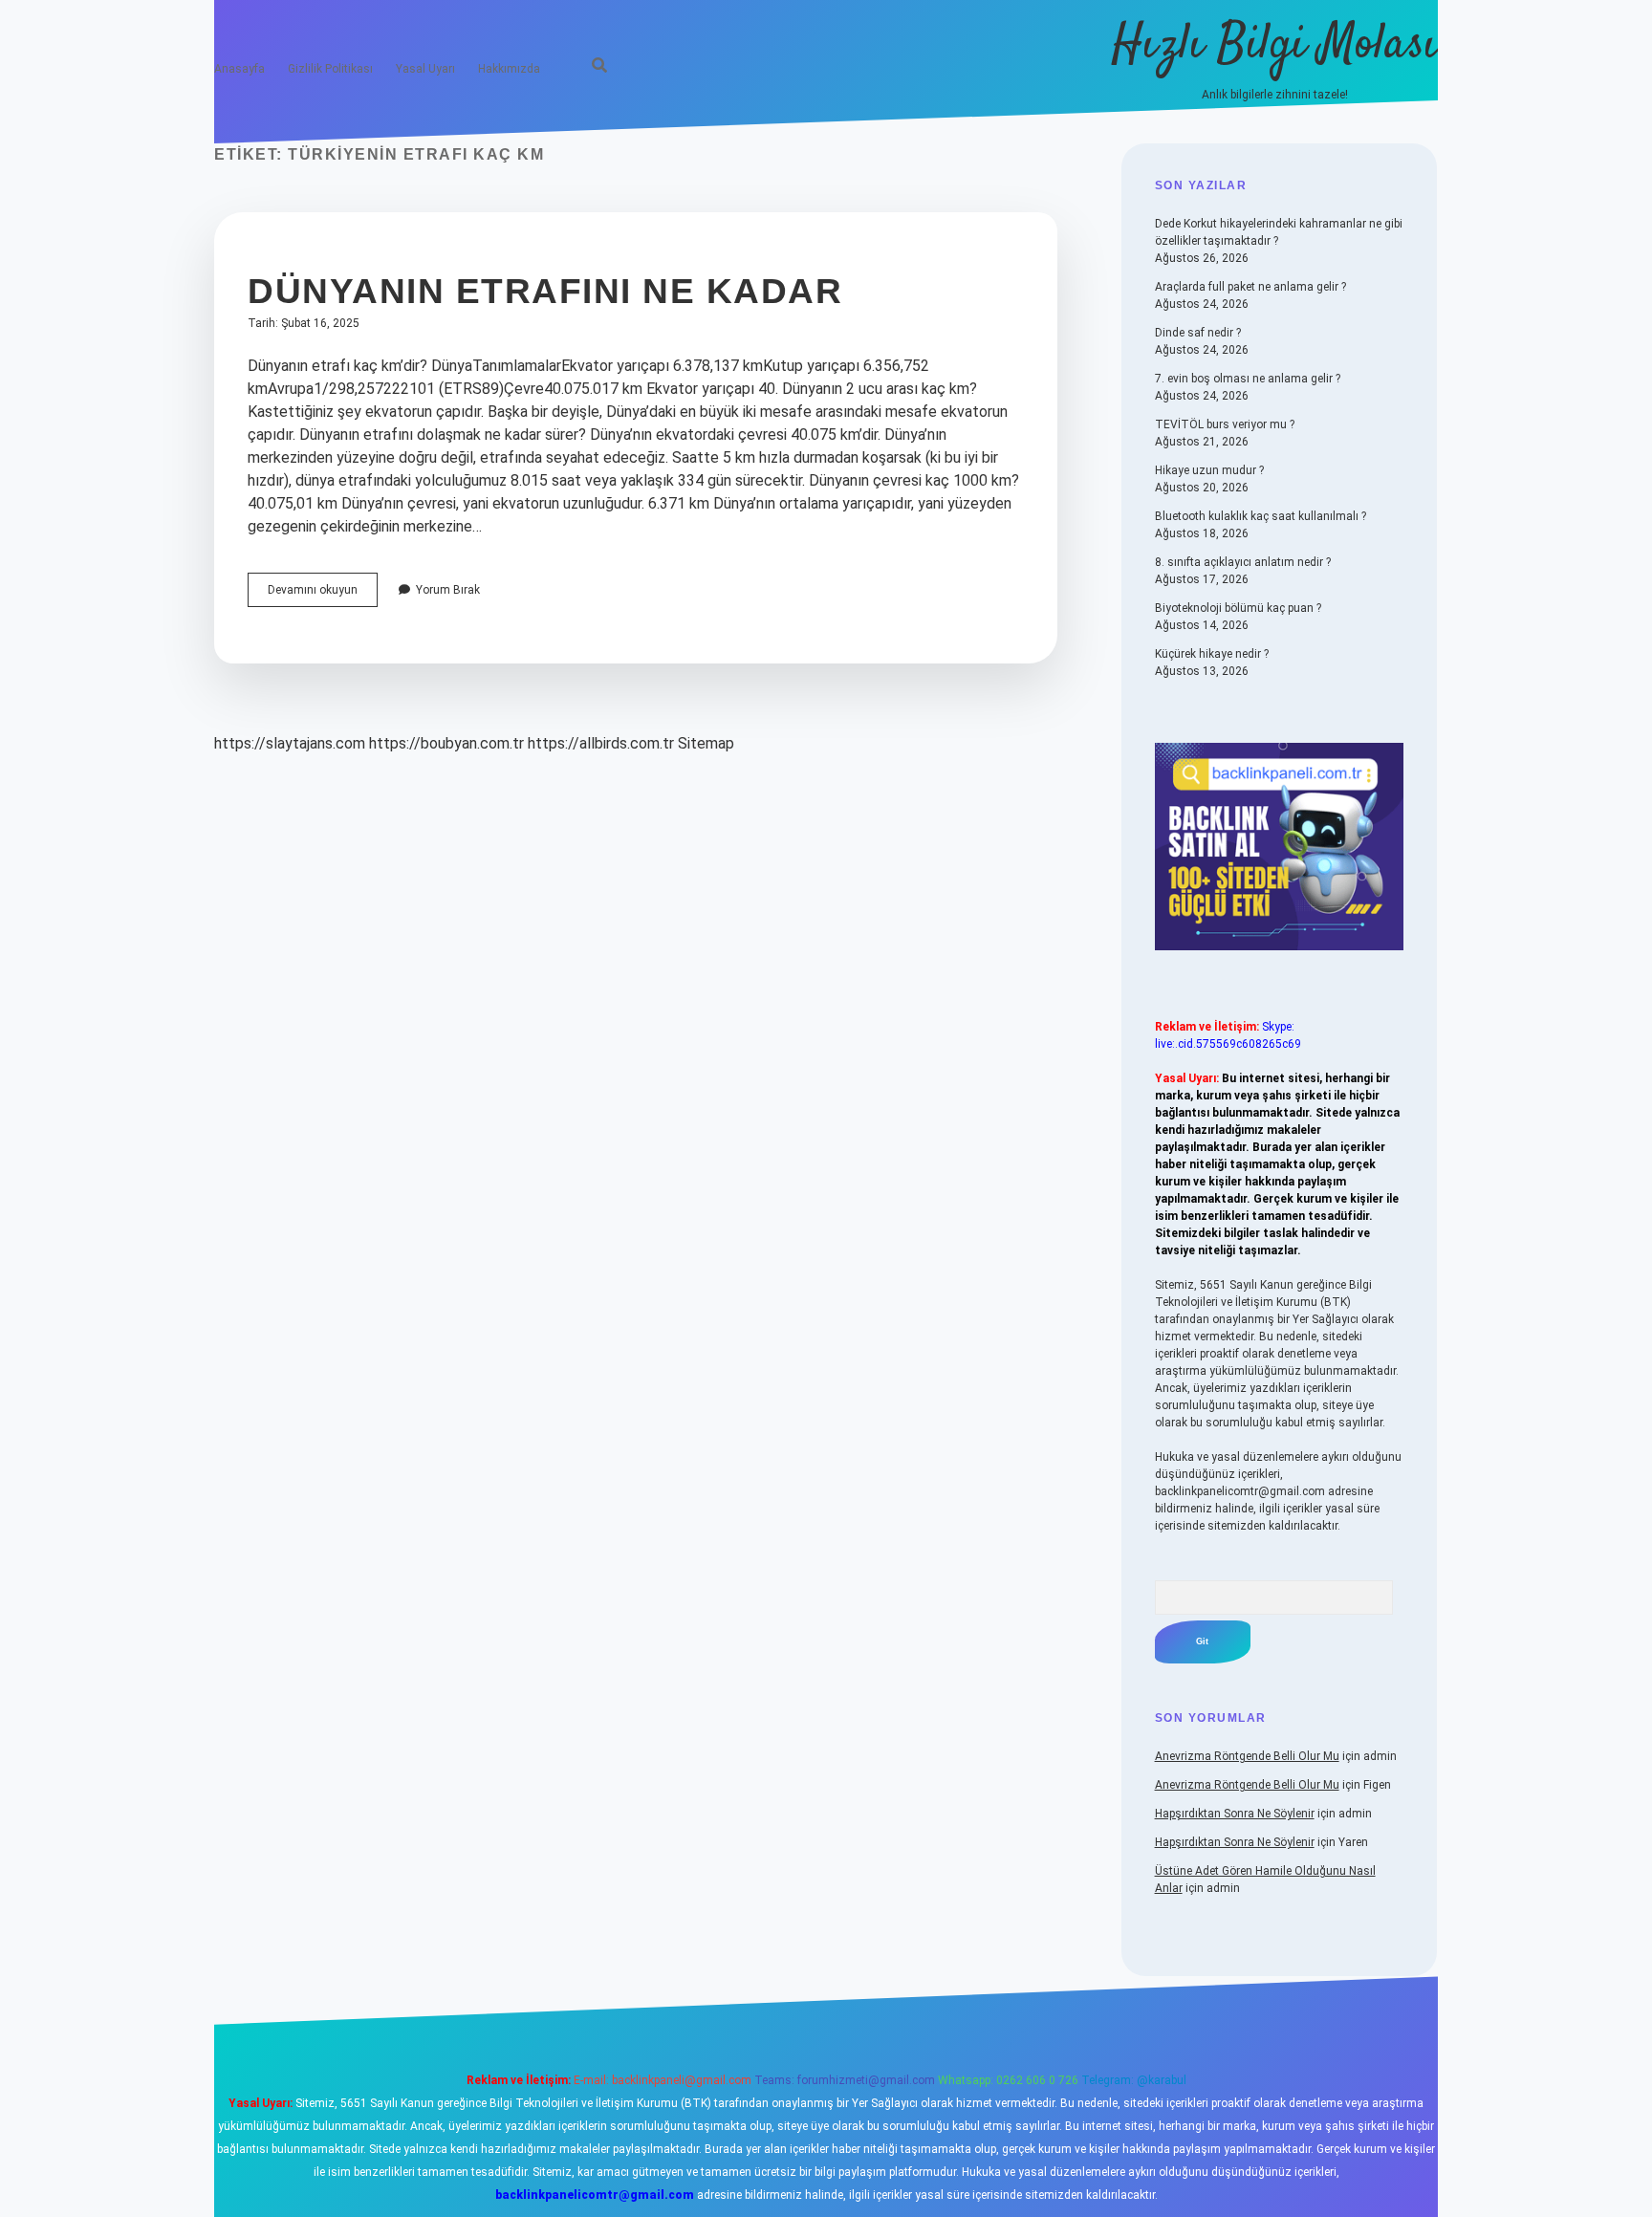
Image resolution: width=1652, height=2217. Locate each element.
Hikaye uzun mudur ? (1209, 470)
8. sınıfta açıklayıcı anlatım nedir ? (1243, 562)
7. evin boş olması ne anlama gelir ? (1248, 379)
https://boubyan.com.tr (446, 743)
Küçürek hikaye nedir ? (1212, 654)
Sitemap (706, 743)
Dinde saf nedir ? (1198, 333)
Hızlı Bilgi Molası (1275, 45)
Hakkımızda (509, 69)
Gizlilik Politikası (330, 69)
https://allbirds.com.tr (601, 743)
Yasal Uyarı (425, 69)
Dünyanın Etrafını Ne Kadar (545, 291)
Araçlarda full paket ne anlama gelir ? (1250, 287)
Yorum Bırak (448, 590)
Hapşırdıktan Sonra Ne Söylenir (1235, 1814)
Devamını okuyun (323, 595)
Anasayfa (239, 69)
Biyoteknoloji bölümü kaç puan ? (1238, 608)
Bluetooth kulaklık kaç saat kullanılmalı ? (1261, 516)
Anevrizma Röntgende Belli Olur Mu (1247, 1756)
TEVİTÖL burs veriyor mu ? (1225, 424)
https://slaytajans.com (290, 743)
